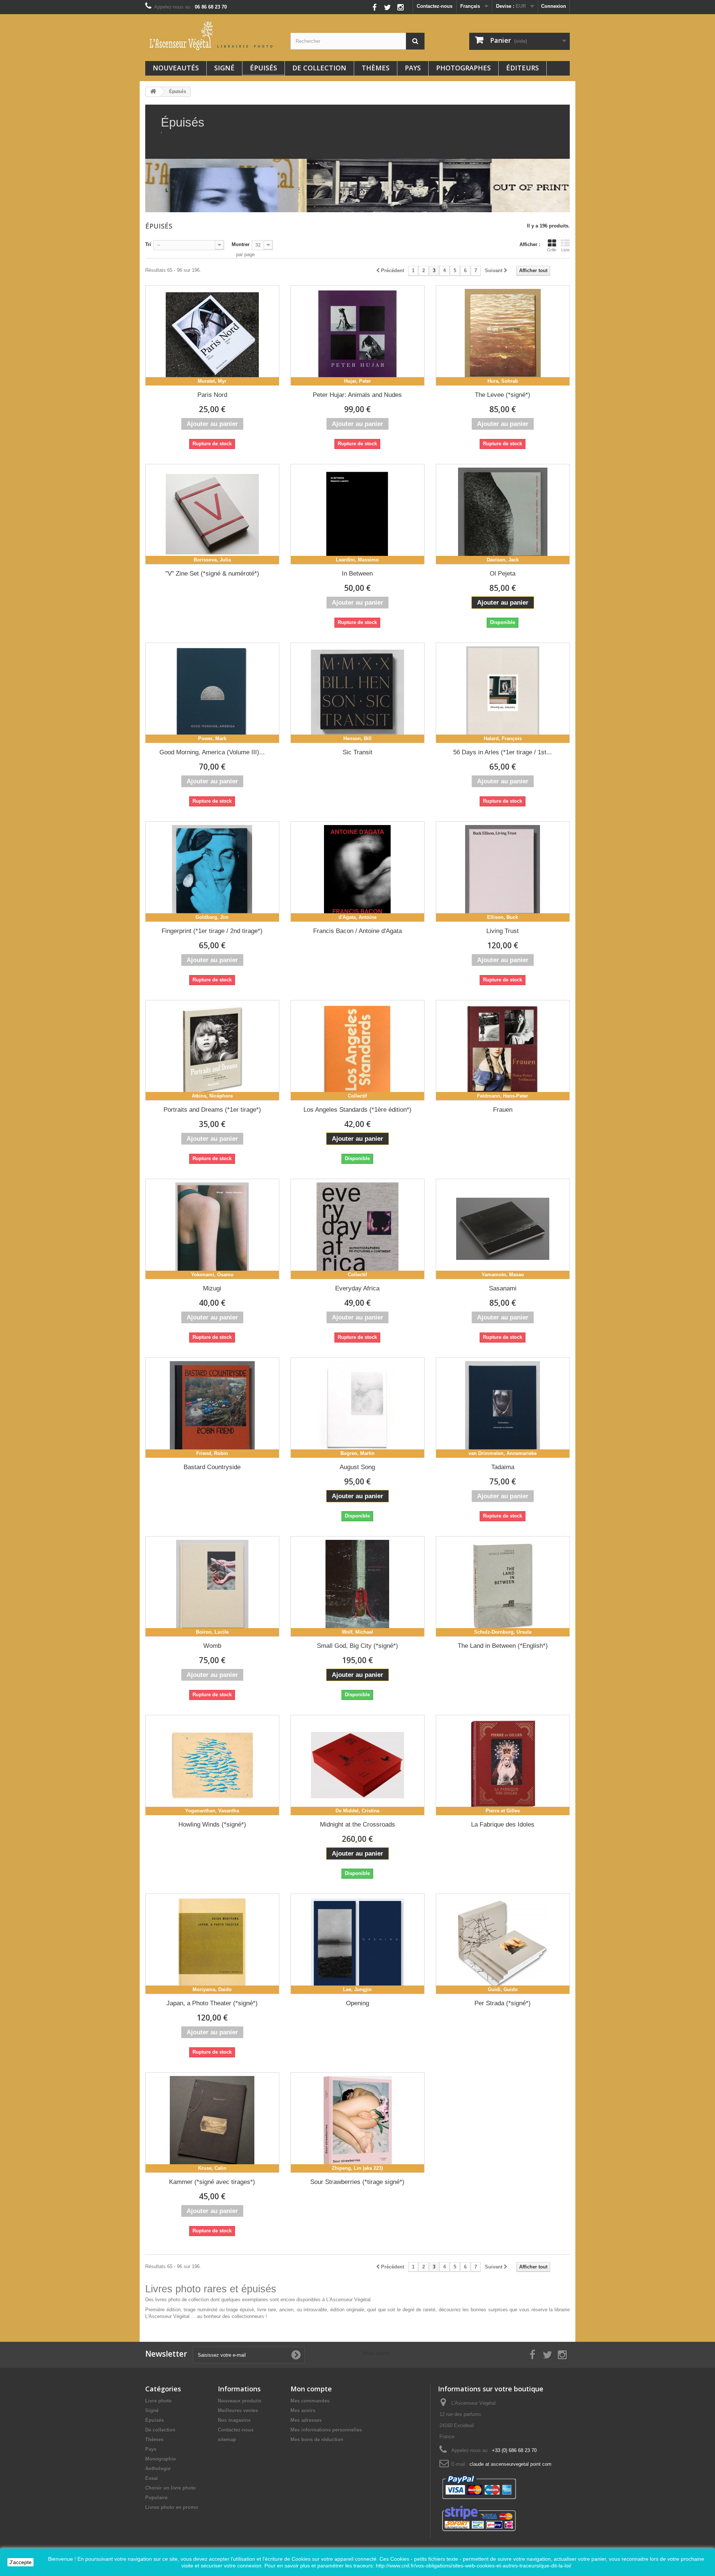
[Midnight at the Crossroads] (357, 1765)
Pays (413, 68)
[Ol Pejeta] (503, 514)
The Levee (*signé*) (503, 395)
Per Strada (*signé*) (503, 2003)
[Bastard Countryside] (212, 1408)
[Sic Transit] (357, 693)
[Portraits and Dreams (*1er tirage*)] (212, 1050)
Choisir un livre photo (171, 2488)
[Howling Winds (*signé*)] (212, 1765)
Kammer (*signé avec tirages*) (212, 2182)
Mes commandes (310, 2401)
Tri (148, 244)
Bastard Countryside (212, 1467)
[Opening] (357, 1944)
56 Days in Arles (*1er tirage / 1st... (503, 752)
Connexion (554, 6)
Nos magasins (234, 2420)
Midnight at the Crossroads (357, 1824)
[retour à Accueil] (153, 92)
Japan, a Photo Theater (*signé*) (212, 2003)
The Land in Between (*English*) (503, 1646)
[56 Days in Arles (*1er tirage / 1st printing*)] (503, 693)
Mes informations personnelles (326, 2430)
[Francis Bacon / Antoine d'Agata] (357, 872)
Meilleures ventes (238, 2411)
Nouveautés (176, 68)
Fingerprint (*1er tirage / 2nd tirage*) (212, 931)
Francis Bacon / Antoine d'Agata (357, 931)
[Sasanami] (503, 1229)
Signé (224, 68)
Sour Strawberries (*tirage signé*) (357, 2182)
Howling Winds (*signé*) (212, 1824)
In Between (357, 574)
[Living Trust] (503, 872)
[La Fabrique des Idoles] (503, 1765)
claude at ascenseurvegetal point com (511, 2464)
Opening (357, 2003)
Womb (212, 1646)
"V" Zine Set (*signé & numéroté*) (212, 574)
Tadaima (503, 1467)
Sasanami (503, 1288)
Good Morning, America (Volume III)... (212, 752)
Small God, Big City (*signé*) (357, 1646)
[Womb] (212, 1586)
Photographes (463, 68)
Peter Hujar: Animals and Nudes (357, 395)
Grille (552, 250)
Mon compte (311, 2389)
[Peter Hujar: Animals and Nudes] (357, 335)
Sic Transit (357, 752)
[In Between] (357, 514)
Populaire (156, 2498)
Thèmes (376, 68)
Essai (152, 2478)
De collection (319, 68)
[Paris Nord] (212, 335)
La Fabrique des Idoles (503, 1824)
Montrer (241, 244)
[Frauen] (503, 1050)
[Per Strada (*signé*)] (503, 1944)
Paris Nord (212, 395)
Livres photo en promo (172, 2507)
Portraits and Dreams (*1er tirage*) (212, 1110)
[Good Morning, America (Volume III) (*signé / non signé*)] (212, 693)
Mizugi (212, 1288)
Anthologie (158, 2469)
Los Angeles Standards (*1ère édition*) (357, 1110)
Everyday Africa (357, 1288)
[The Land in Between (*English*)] (503, 1586)
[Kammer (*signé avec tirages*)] (212, 2123)
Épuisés (263, 68)
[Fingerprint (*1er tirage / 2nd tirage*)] (212, 872)
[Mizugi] (212, 1229)
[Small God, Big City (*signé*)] (357, 1586)
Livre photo (158, 2401)
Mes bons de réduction (317, 2440)
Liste (565, 250)
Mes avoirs (303, 2411)
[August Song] (357, 1408)
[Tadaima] (503, 1408)
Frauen (503, 1110)
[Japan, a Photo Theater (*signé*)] (212, 1944)
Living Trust (503, 931)
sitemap (227, 2440)
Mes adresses (306, 2420)
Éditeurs (522, 68)
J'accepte (20, 2562)
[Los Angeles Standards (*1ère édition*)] (357, 1050)
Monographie (161, 2459)
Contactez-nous (435, 6)
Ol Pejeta (503, 574)
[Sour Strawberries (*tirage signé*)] (357, 2123)
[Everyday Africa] (357, 1229)
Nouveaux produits (240, 2401)
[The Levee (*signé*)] (503, 335)
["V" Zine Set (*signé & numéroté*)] (212, 514)
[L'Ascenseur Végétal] (212, 36)
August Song (357, 1467)
